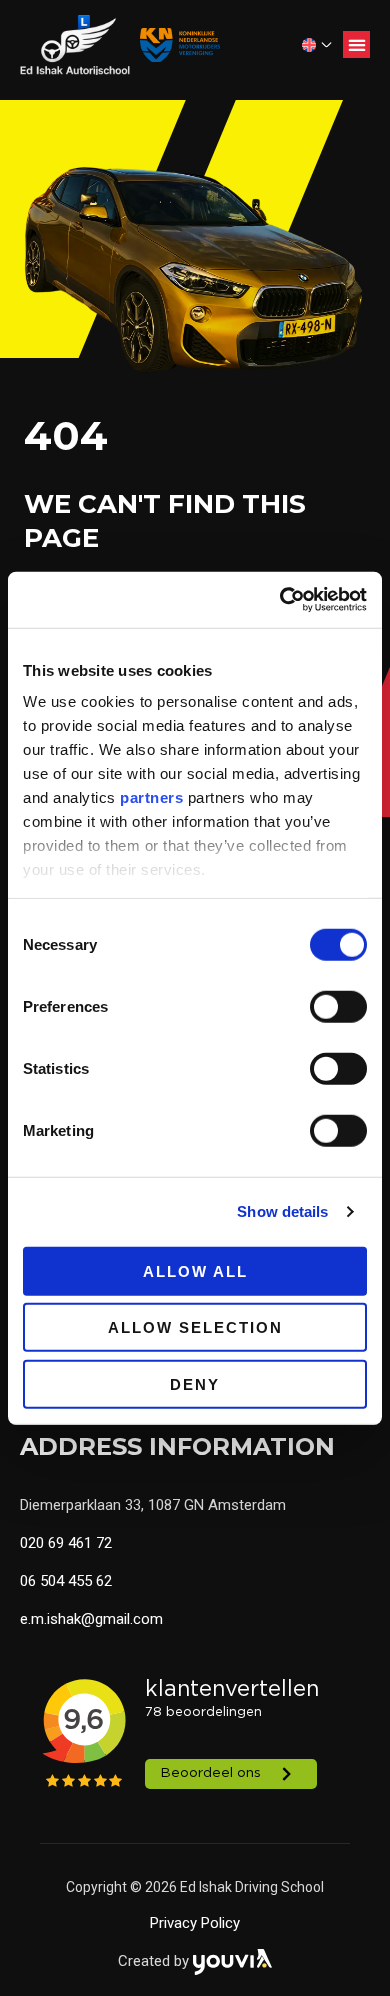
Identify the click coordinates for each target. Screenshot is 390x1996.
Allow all (195, 1270)
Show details (282, 1211)
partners (151, 797)
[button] (356, 44)
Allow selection (195, 1327)
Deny (195, 1383)
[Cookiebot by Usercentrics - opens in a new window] (280, 600)
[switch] (338, 1006)
